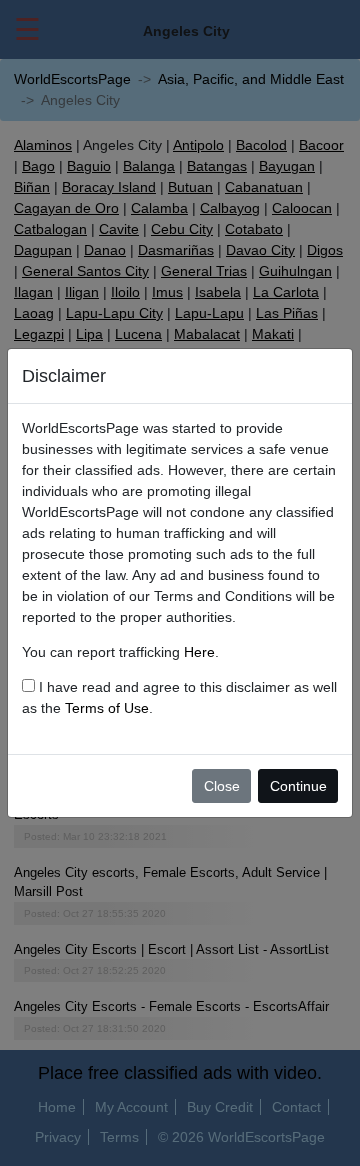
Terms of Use (107, 708)
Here (199, 652)
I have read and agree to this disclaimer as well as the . (179, 697)
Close (222, 786)
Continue (298, 786)
